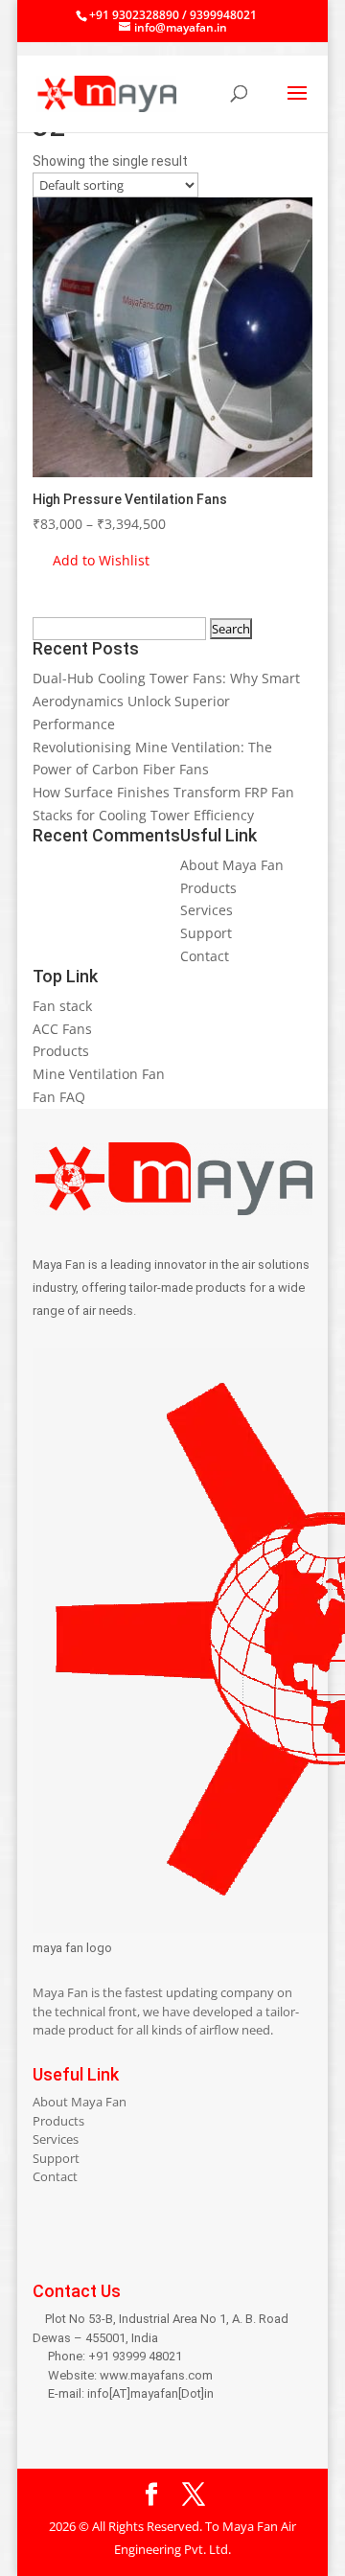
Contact (205, 956)
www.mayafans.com (156, 2375)
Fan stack (62, 1006)
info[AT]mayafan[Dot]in (150, 2393)
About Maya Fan (232, 865)
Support (206, 933)
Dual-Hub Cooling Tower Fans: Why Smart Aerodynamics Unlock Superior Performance (166, 701)
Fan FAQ (59, 1097)
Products (208, 888)
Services (207, 910)
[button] (91, 561)
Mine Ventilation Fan (99, 1074)
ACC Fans (62, 1029)
